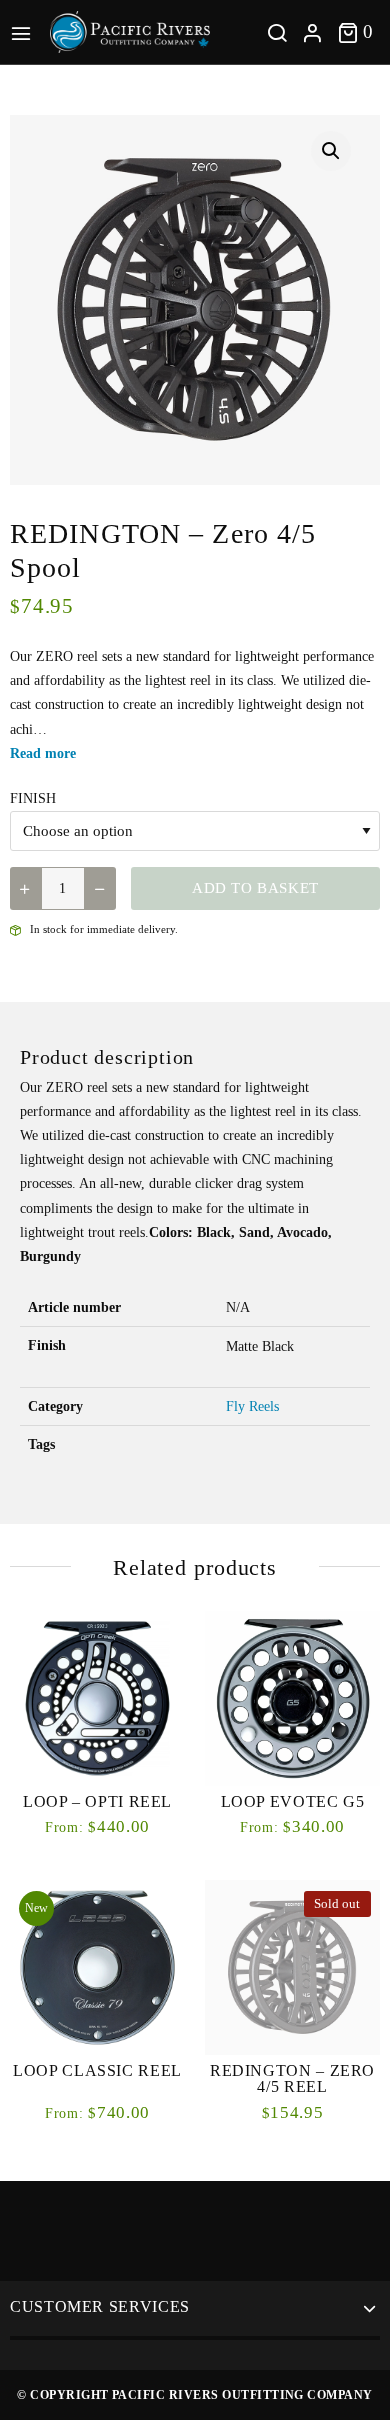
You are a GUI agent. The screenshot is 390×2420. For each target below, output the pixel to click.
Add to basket (255, 888)
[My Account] (312, 32)
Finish (33, 798)
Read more (43, 753)
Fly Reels (252, 1406)
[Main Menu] (25, 32)
